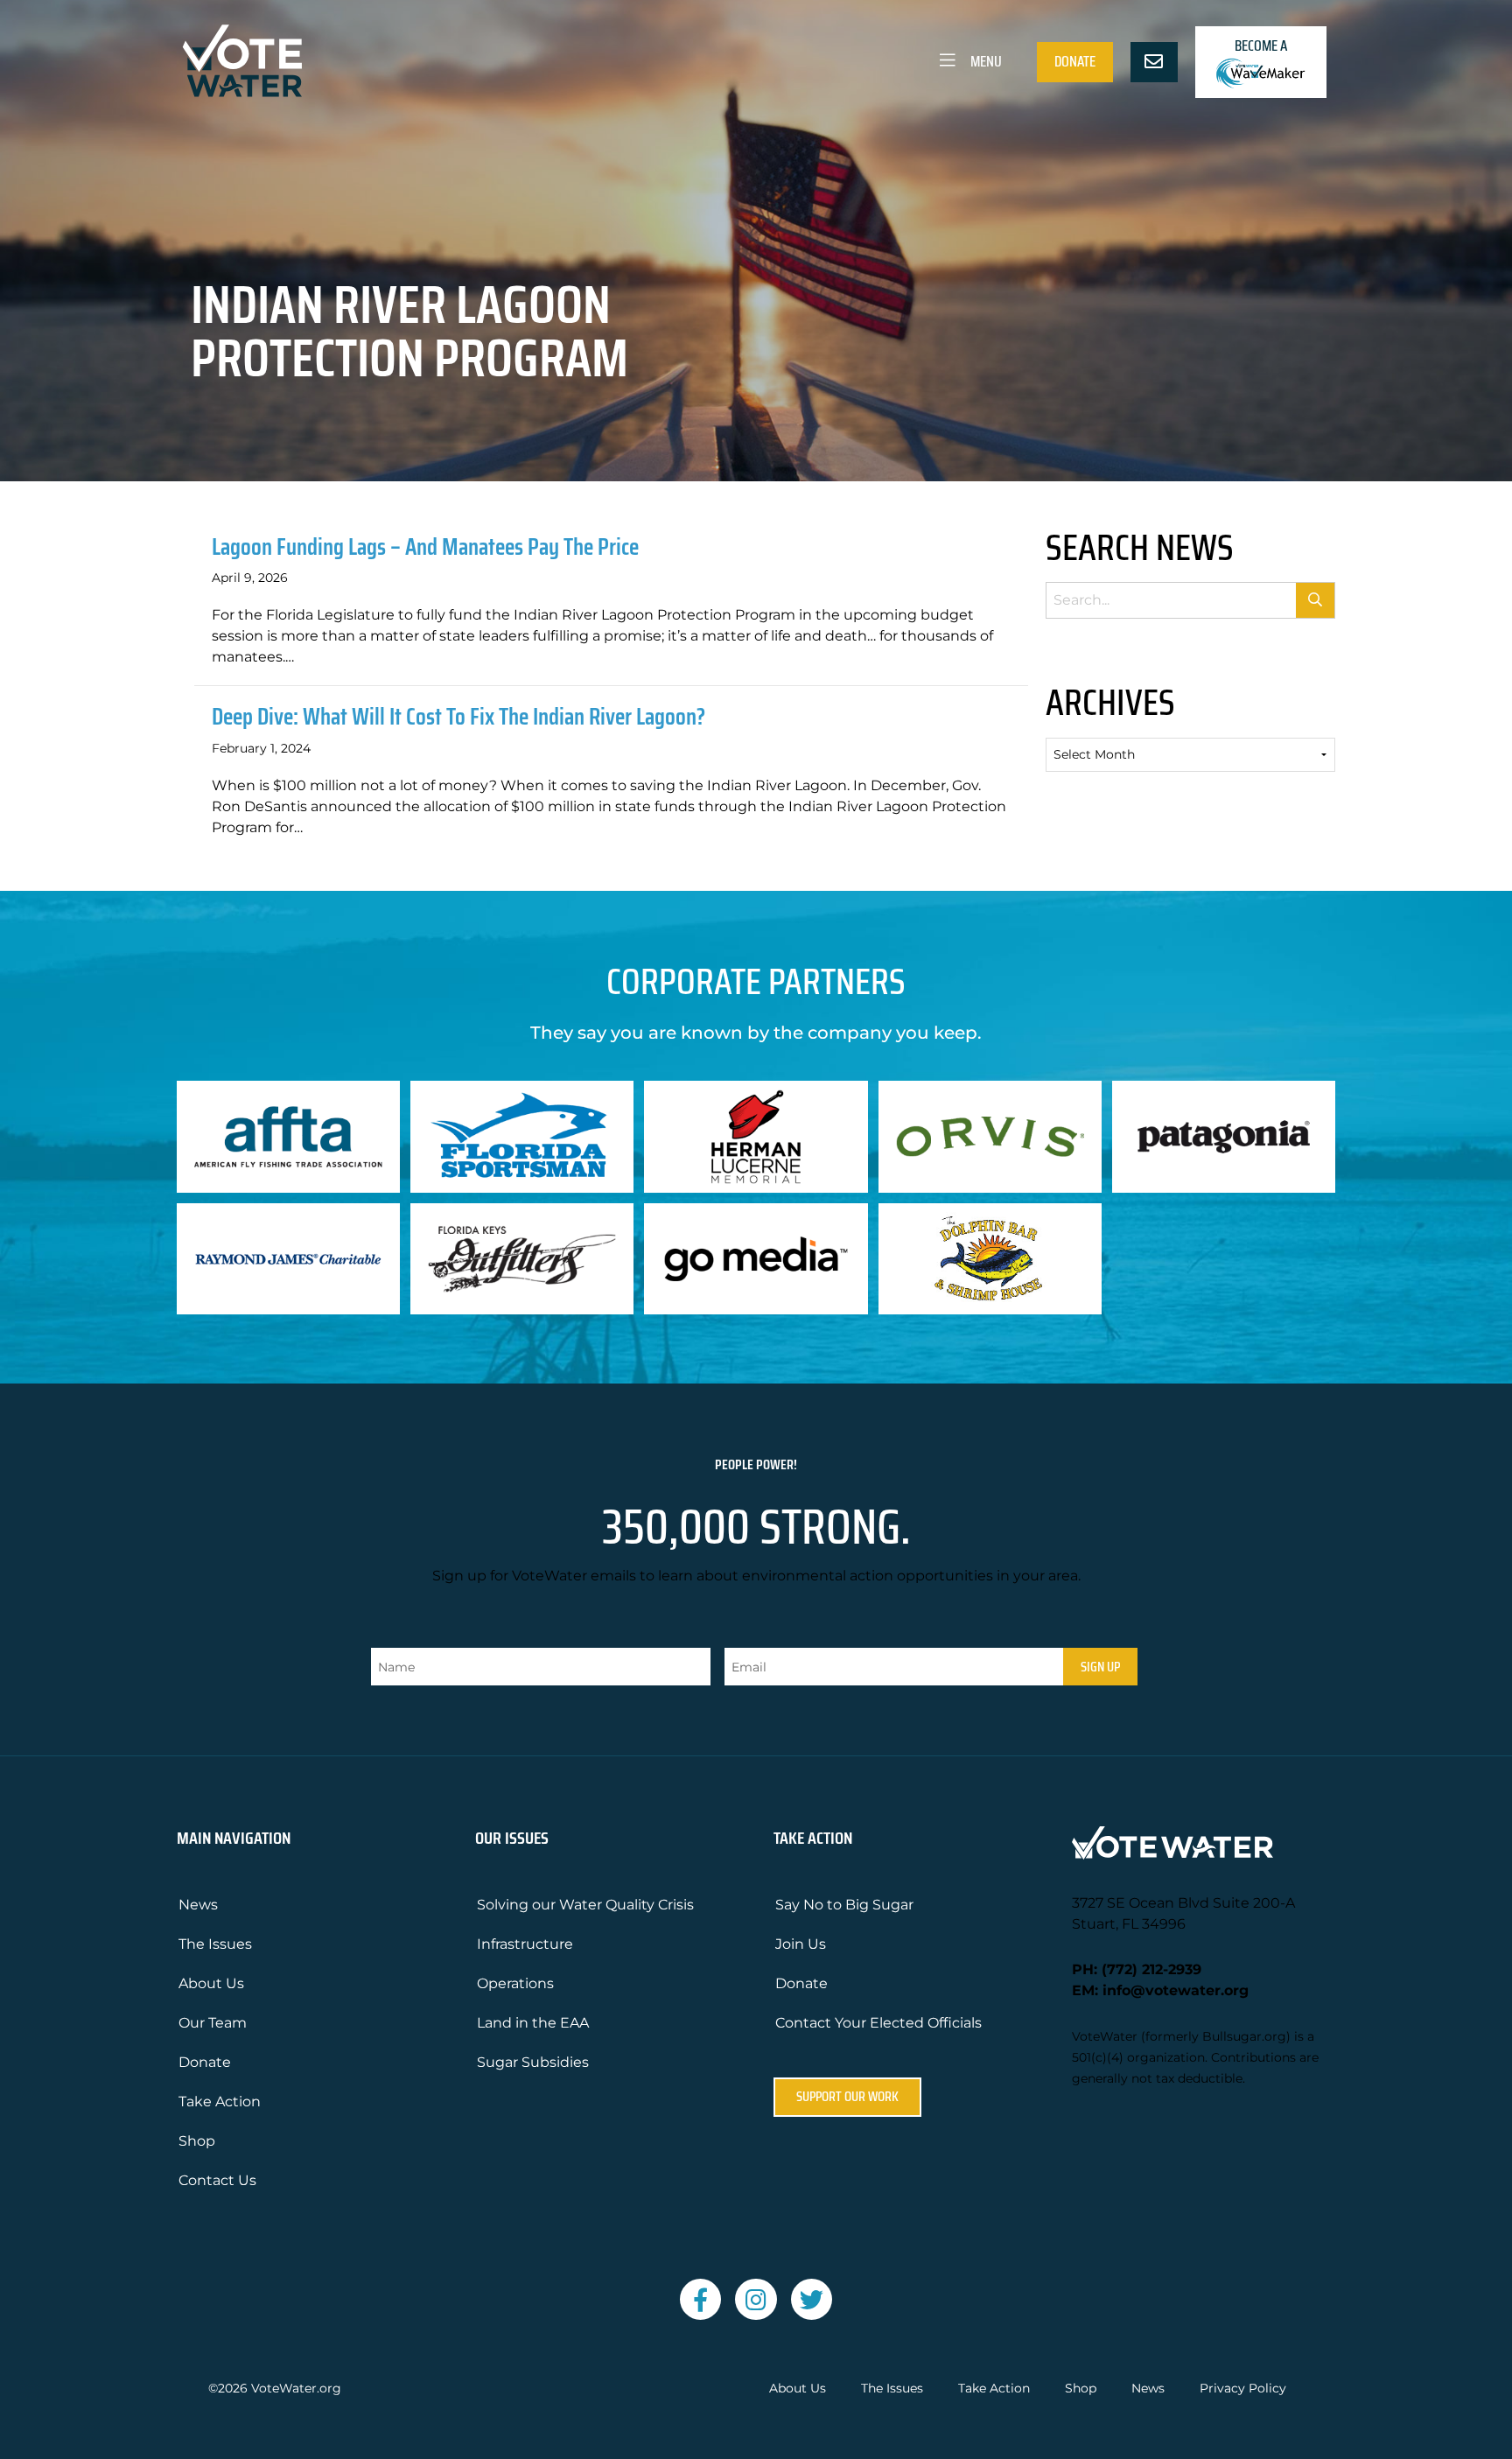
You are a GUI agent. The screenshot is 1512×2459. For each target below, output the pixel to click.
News (198, 1905)
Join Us (801, 1944)
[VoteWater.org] (243, 61)
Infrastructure (525, 1944)
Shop (197, 2141)
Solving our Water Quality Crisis (585, 1905)
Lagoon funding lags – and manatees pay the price (425, 546)
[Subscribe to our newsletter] (1154, 62)
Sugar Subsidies (533, 2062)
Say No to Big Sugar (844, 1905)
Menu (985, 61)
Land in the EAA (533, 2023)
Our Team (213, 2023)
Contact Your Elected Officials (878, 2023)
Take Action (220, 2102)
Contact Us (217, 2180)
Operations (515, 1983)
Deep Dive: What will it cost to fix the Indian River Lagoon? (458, 716)
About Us (211, 1983)
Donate (1075, 61)
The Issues (215, 1944)
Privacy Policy (1243, 2389)
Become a (1261, 46)
